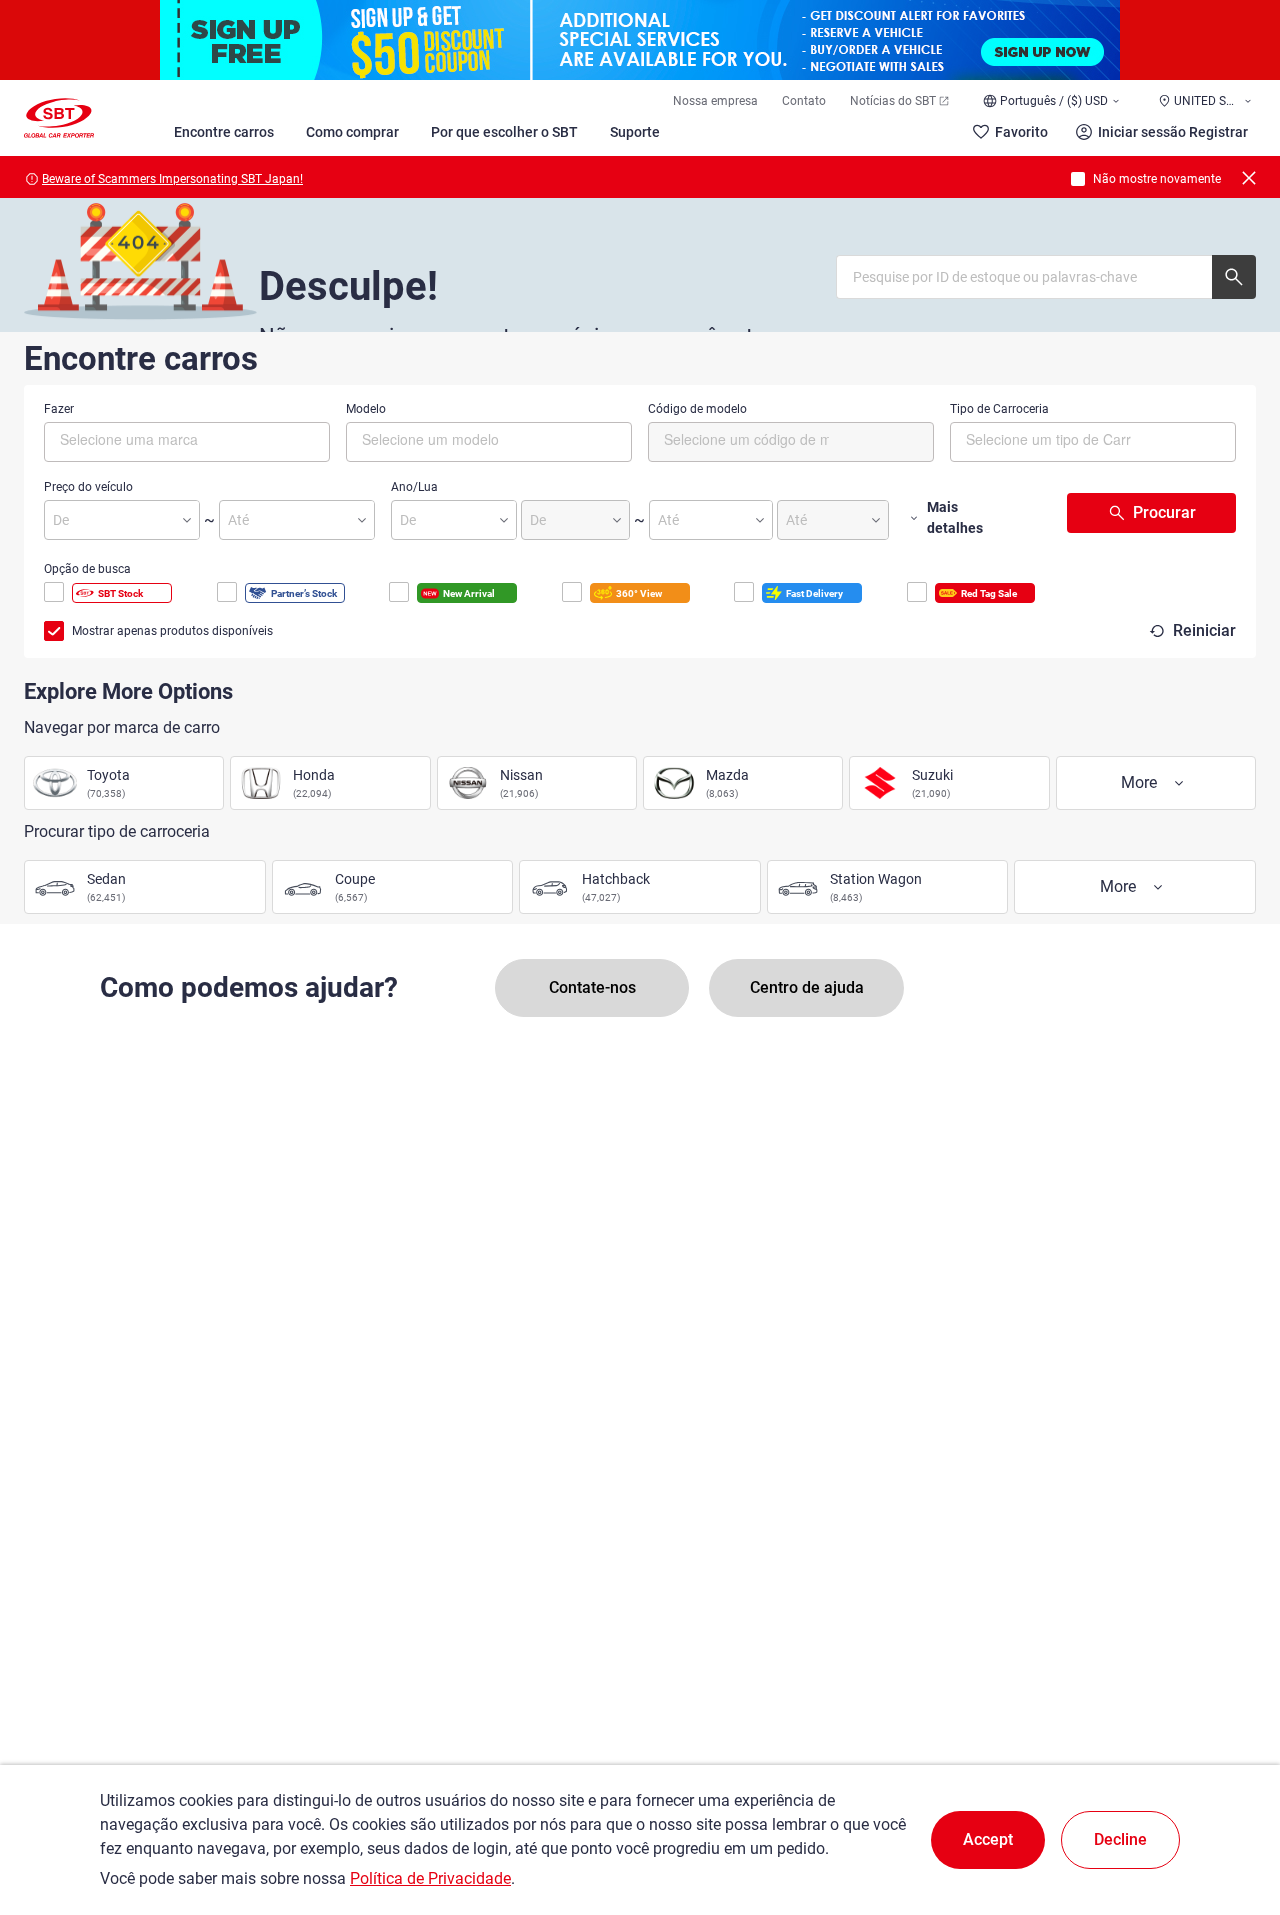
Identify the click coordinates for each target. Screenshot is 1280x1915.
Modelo (366, 409)
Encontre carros (224, 132)
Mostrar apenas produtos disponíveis (172, 631)
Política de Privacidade (430, 1878)
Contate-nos (592, 987)
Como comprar (352, 132)
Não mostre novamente (1157, 179)
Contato (804, 101)
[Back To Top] (1230, 1812)
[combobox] (187, 442)
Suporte (635, 132)
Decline (1120, 1839)
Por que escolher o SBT (504, 132)
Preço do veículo (88, 487)
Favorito (1021, 132)
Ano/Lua (414, 487)
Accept (988, 1839)
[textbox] (144, 439)
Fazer (59, 409)
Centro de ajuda (807, 987)
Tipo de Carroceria (999, 409)
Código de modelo (697, 409)
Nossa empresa (715, 101)
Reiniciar (1204, 630)
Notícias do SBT (893, 101)
